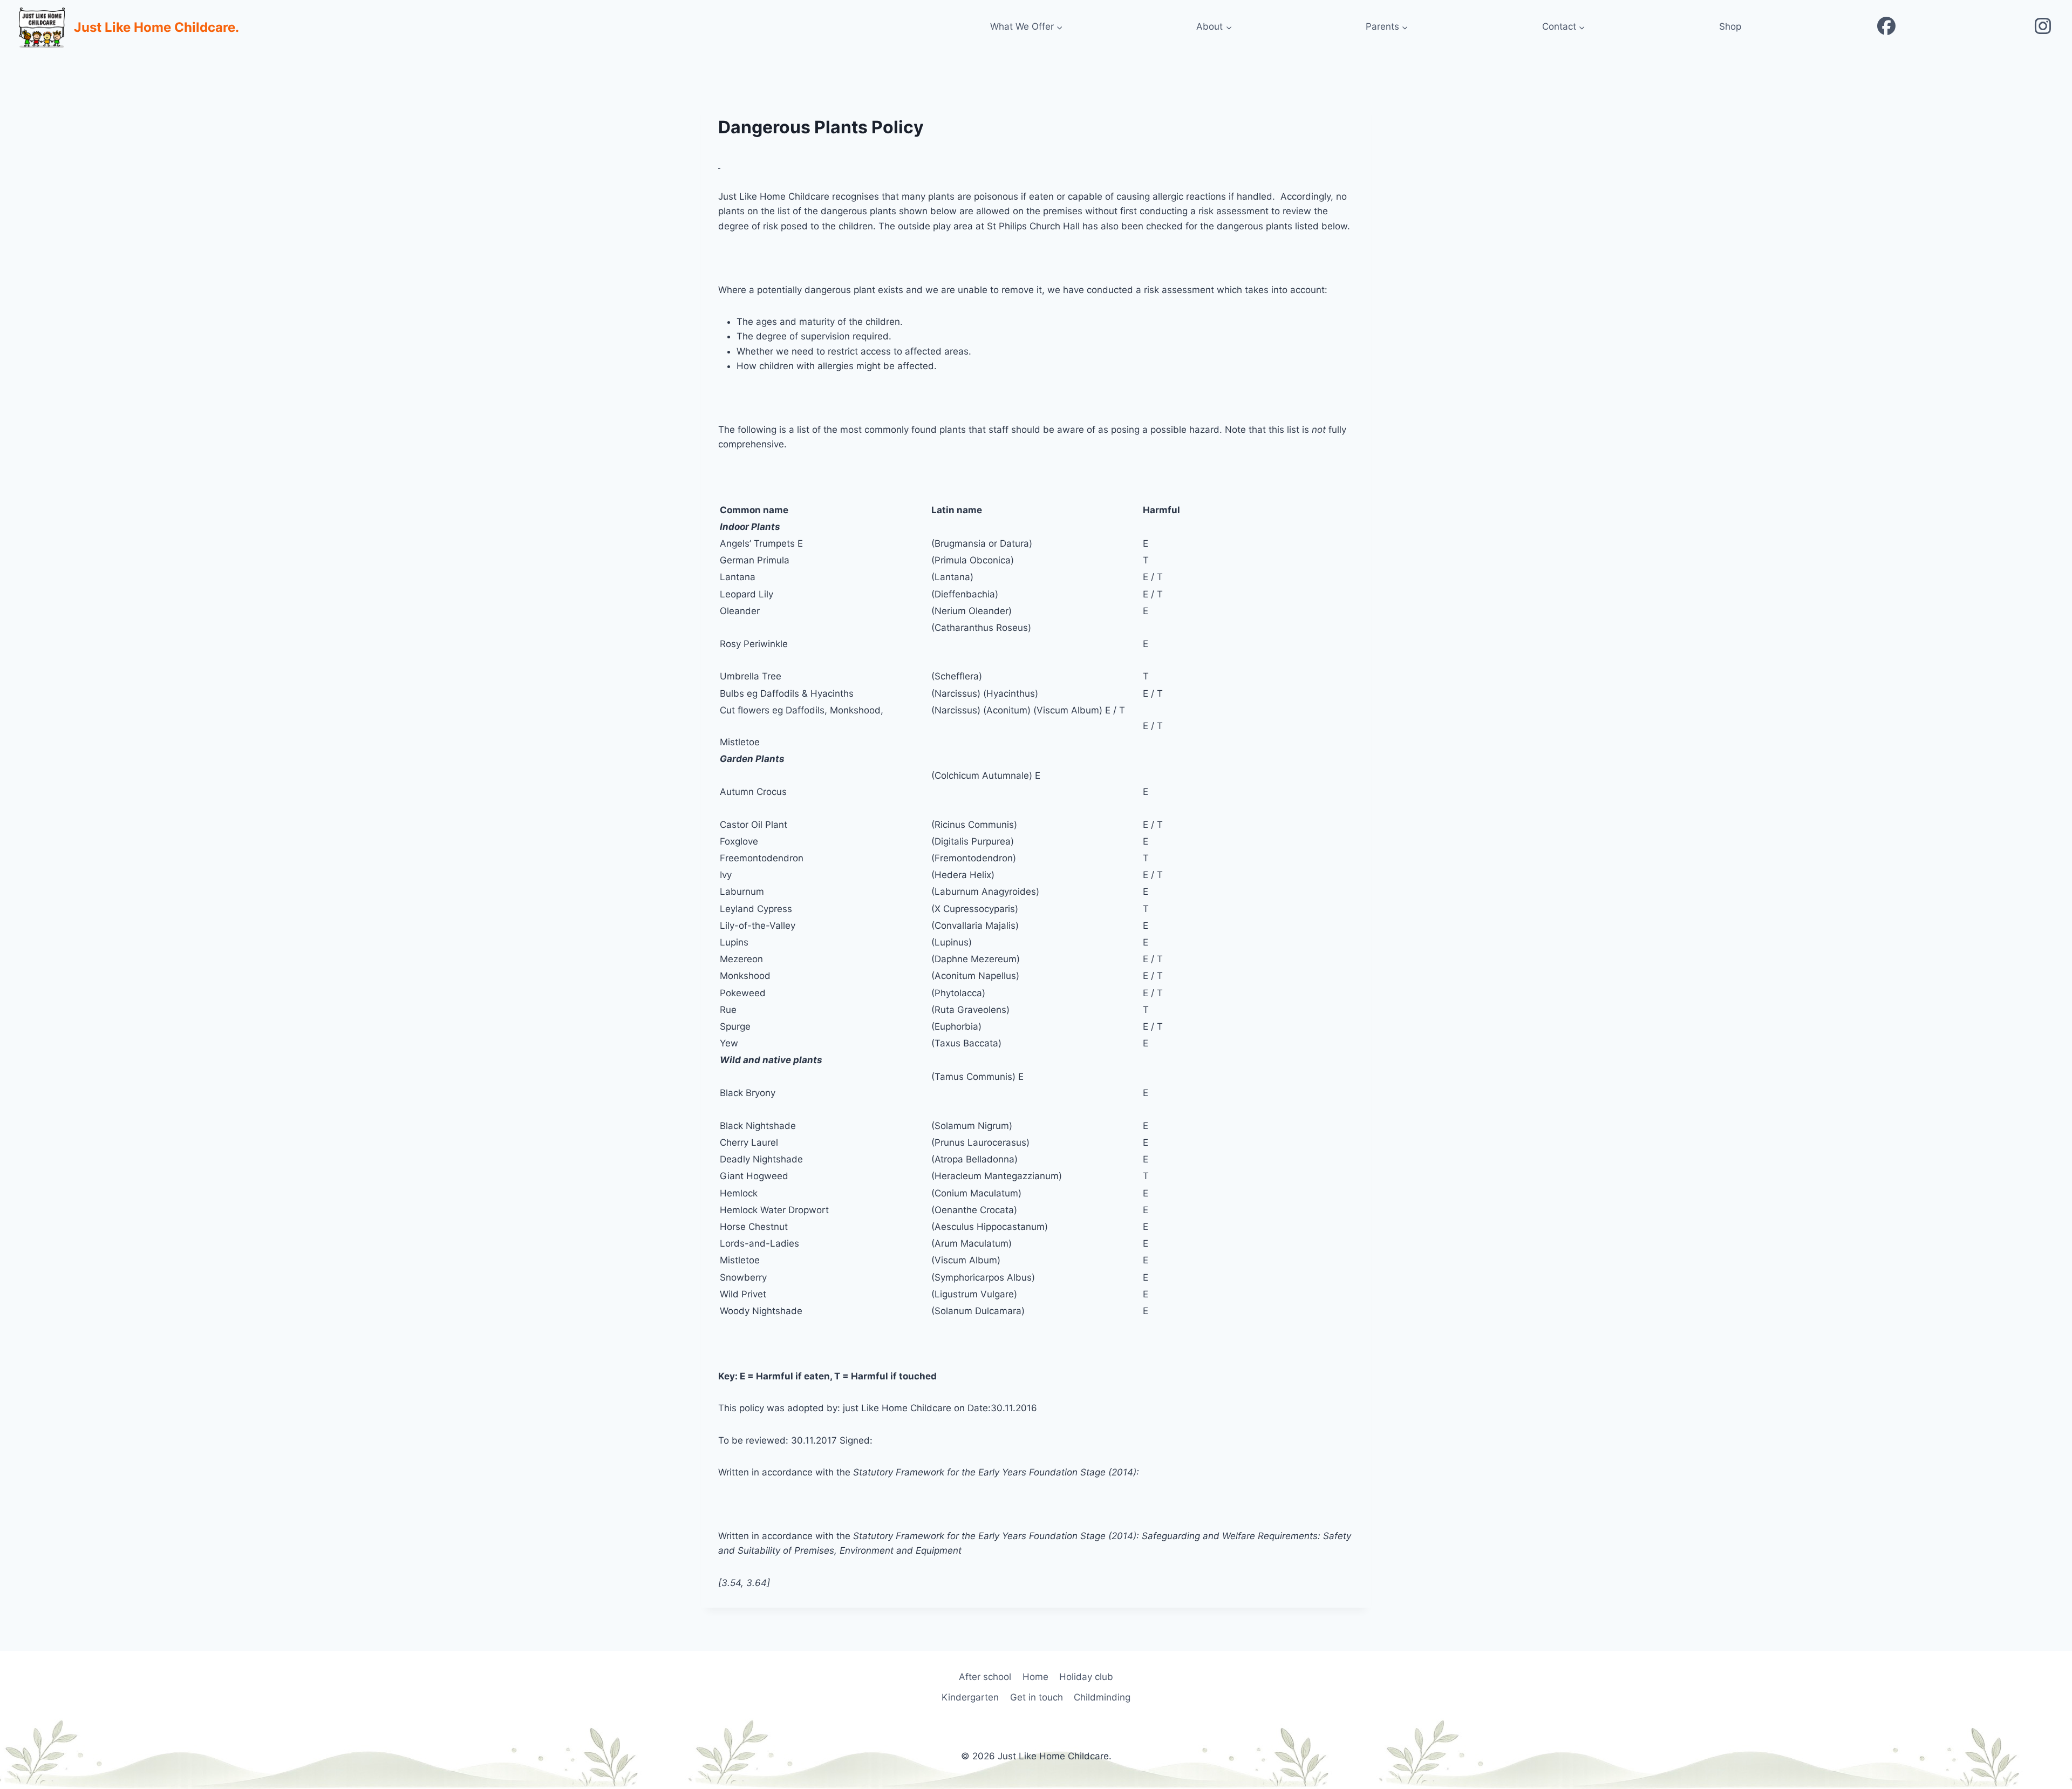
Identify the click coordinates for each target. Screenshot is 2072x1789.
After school (985, 1677)
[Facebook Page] (1886, 27)
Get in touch (1037, 1697)
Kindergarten (970, 1697)
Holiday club (1086, 1677)
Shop (1730, 26)
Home (1035, 1677)
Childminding (1102, 1697)
